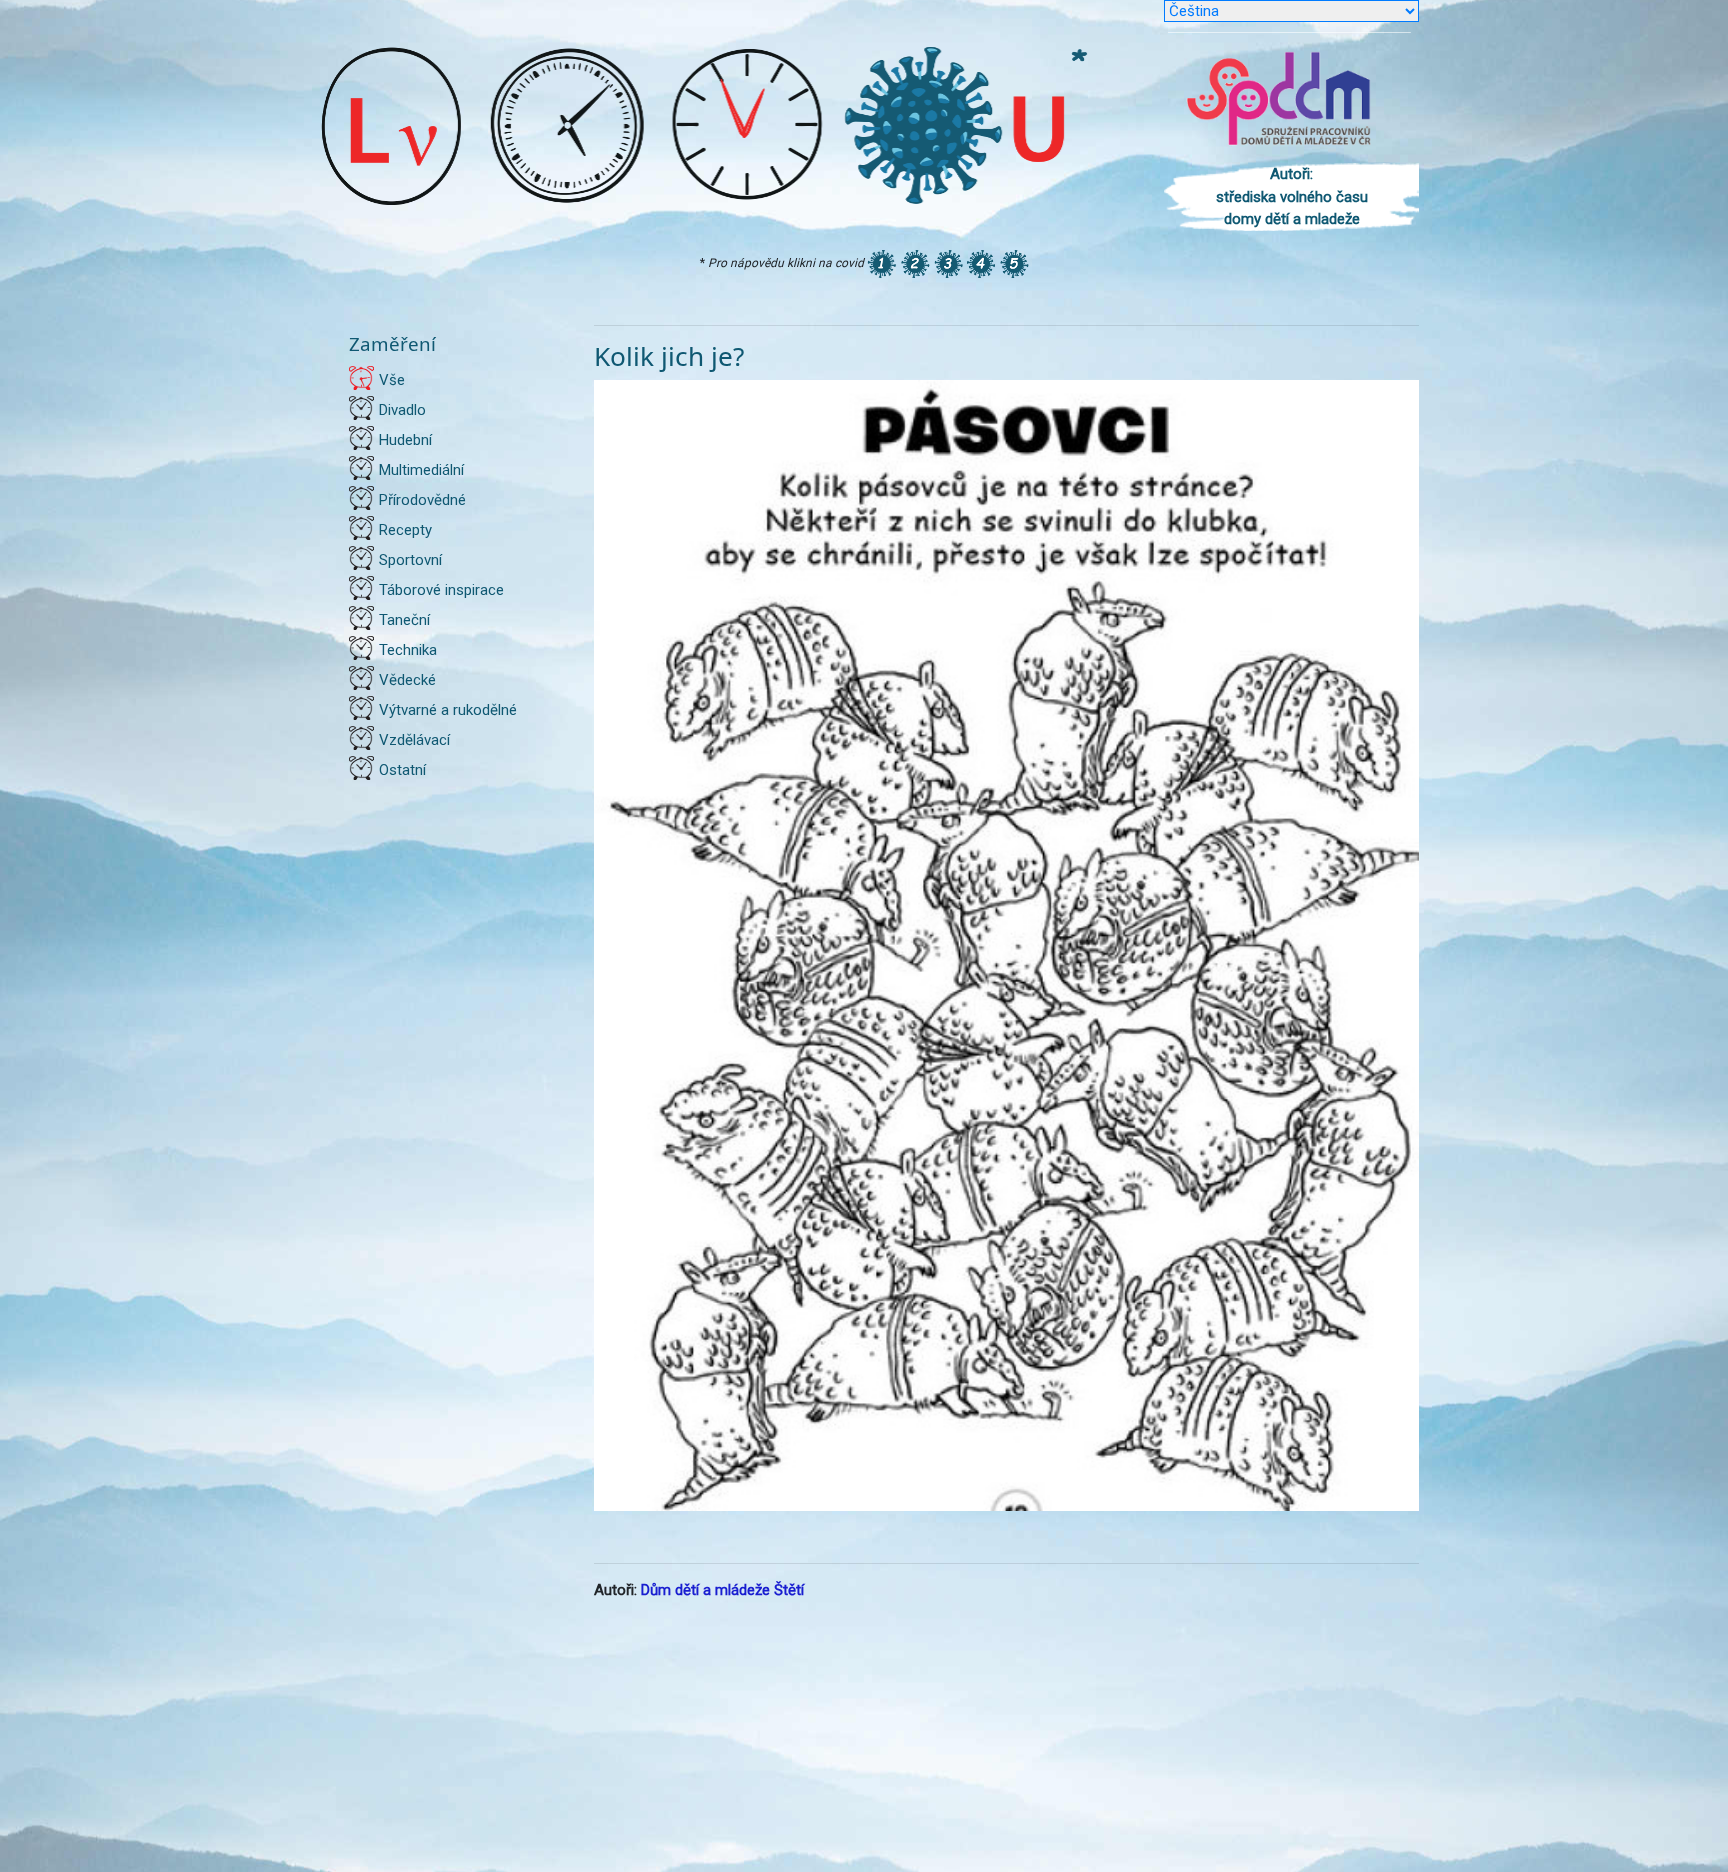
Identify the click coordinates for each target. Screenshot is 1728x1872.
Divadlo (402, 410)
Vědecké (407, 680)
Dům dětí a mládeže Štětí (722, 1590)
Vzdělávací (414, 740)
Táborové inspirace (441, 590)
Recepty (405, 530)
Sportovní (410, 560)
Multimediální (421, 470)
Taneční (404, 620)
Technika (408, 650)
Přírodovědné (422, 500)
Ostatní (402, 770)
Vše (392, 380)
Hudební (405, 440)
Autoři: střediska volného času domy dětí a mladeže (1292, 196)
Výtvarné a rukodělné (448, 710)
